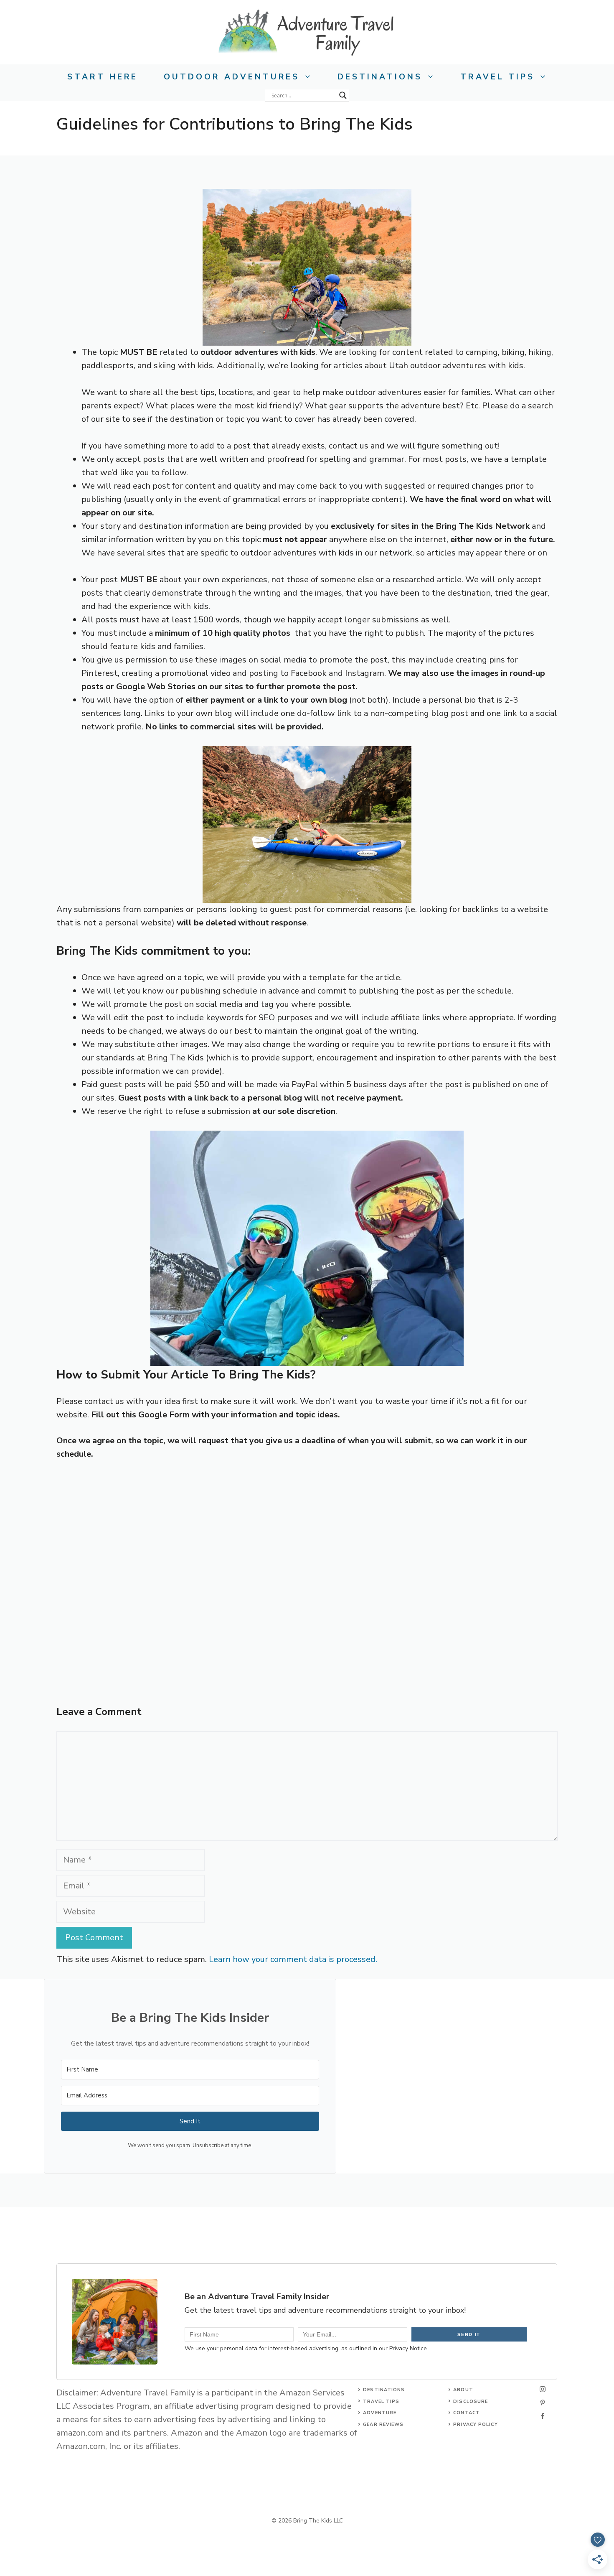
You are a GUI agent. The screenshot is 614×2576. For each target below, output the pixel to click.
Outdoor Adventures (232, 77)
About (463, 2390)
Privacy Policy (475, 2424)
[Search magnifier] (343, 95)
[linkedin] (543, 2416)
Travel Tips (497, 77)
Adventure (380, 2413)
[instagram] (543, 2389)
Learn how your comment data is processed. (293, 1959)
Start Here (103, 77)
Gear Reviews (383, 2424)
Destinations (380, 77)
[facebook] (543, 2403)
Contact (467, 2413)
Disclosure (471, 2401)
